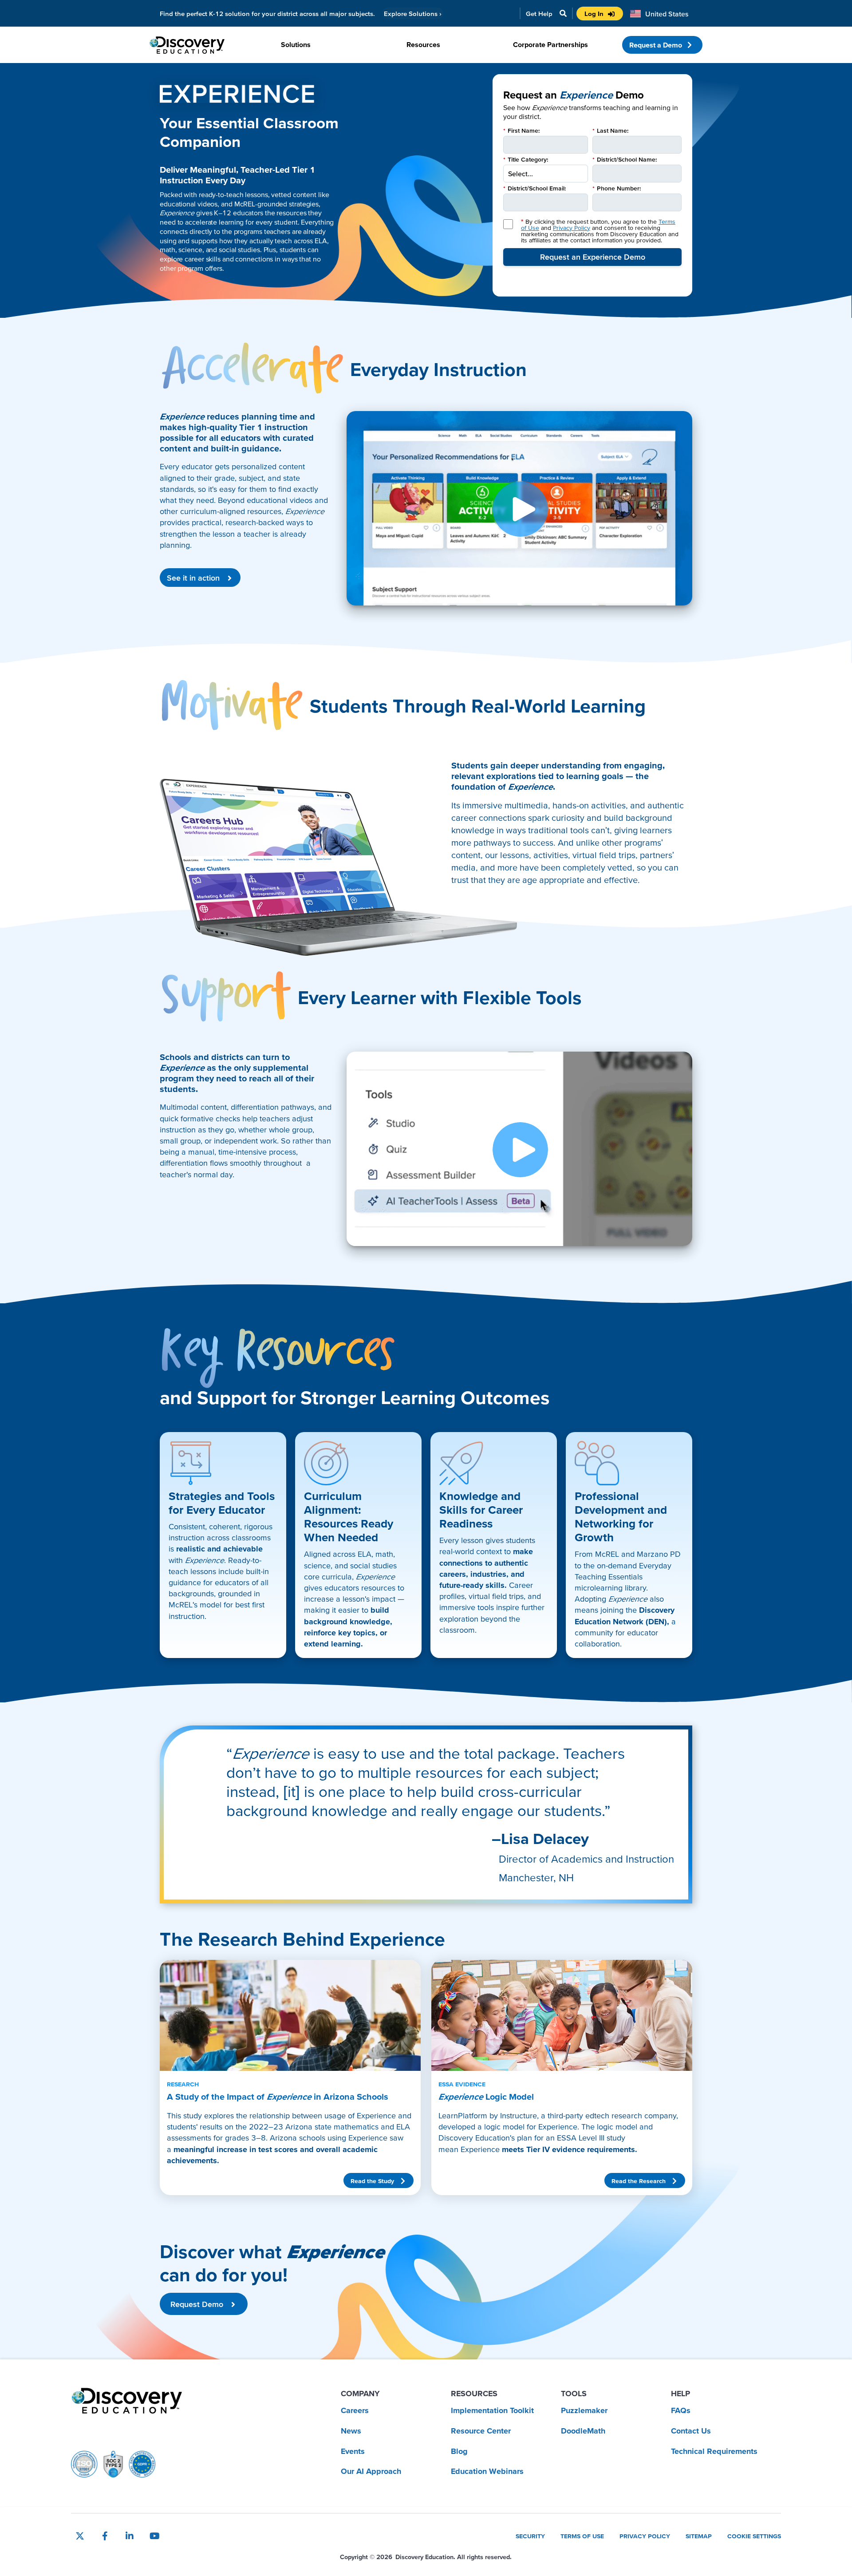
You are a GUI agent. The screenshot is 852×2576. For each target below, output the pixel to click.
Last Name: (610, 131)
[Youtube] (154, 2536)
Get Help (539, 14)
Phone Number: (617, 188)
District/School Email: (534, 188)
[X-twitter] (80, 2536)
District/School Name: (625, 159)
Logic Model (486, 2091)
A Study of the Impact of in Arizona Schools (278, 2091)
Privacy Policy (572, 228)
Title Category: (526, 159)
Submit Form (592, 257)
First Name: (521, 131)
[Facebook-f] (105, 2536)
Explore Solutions (413, 14)
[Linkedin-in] (130, 2536)
